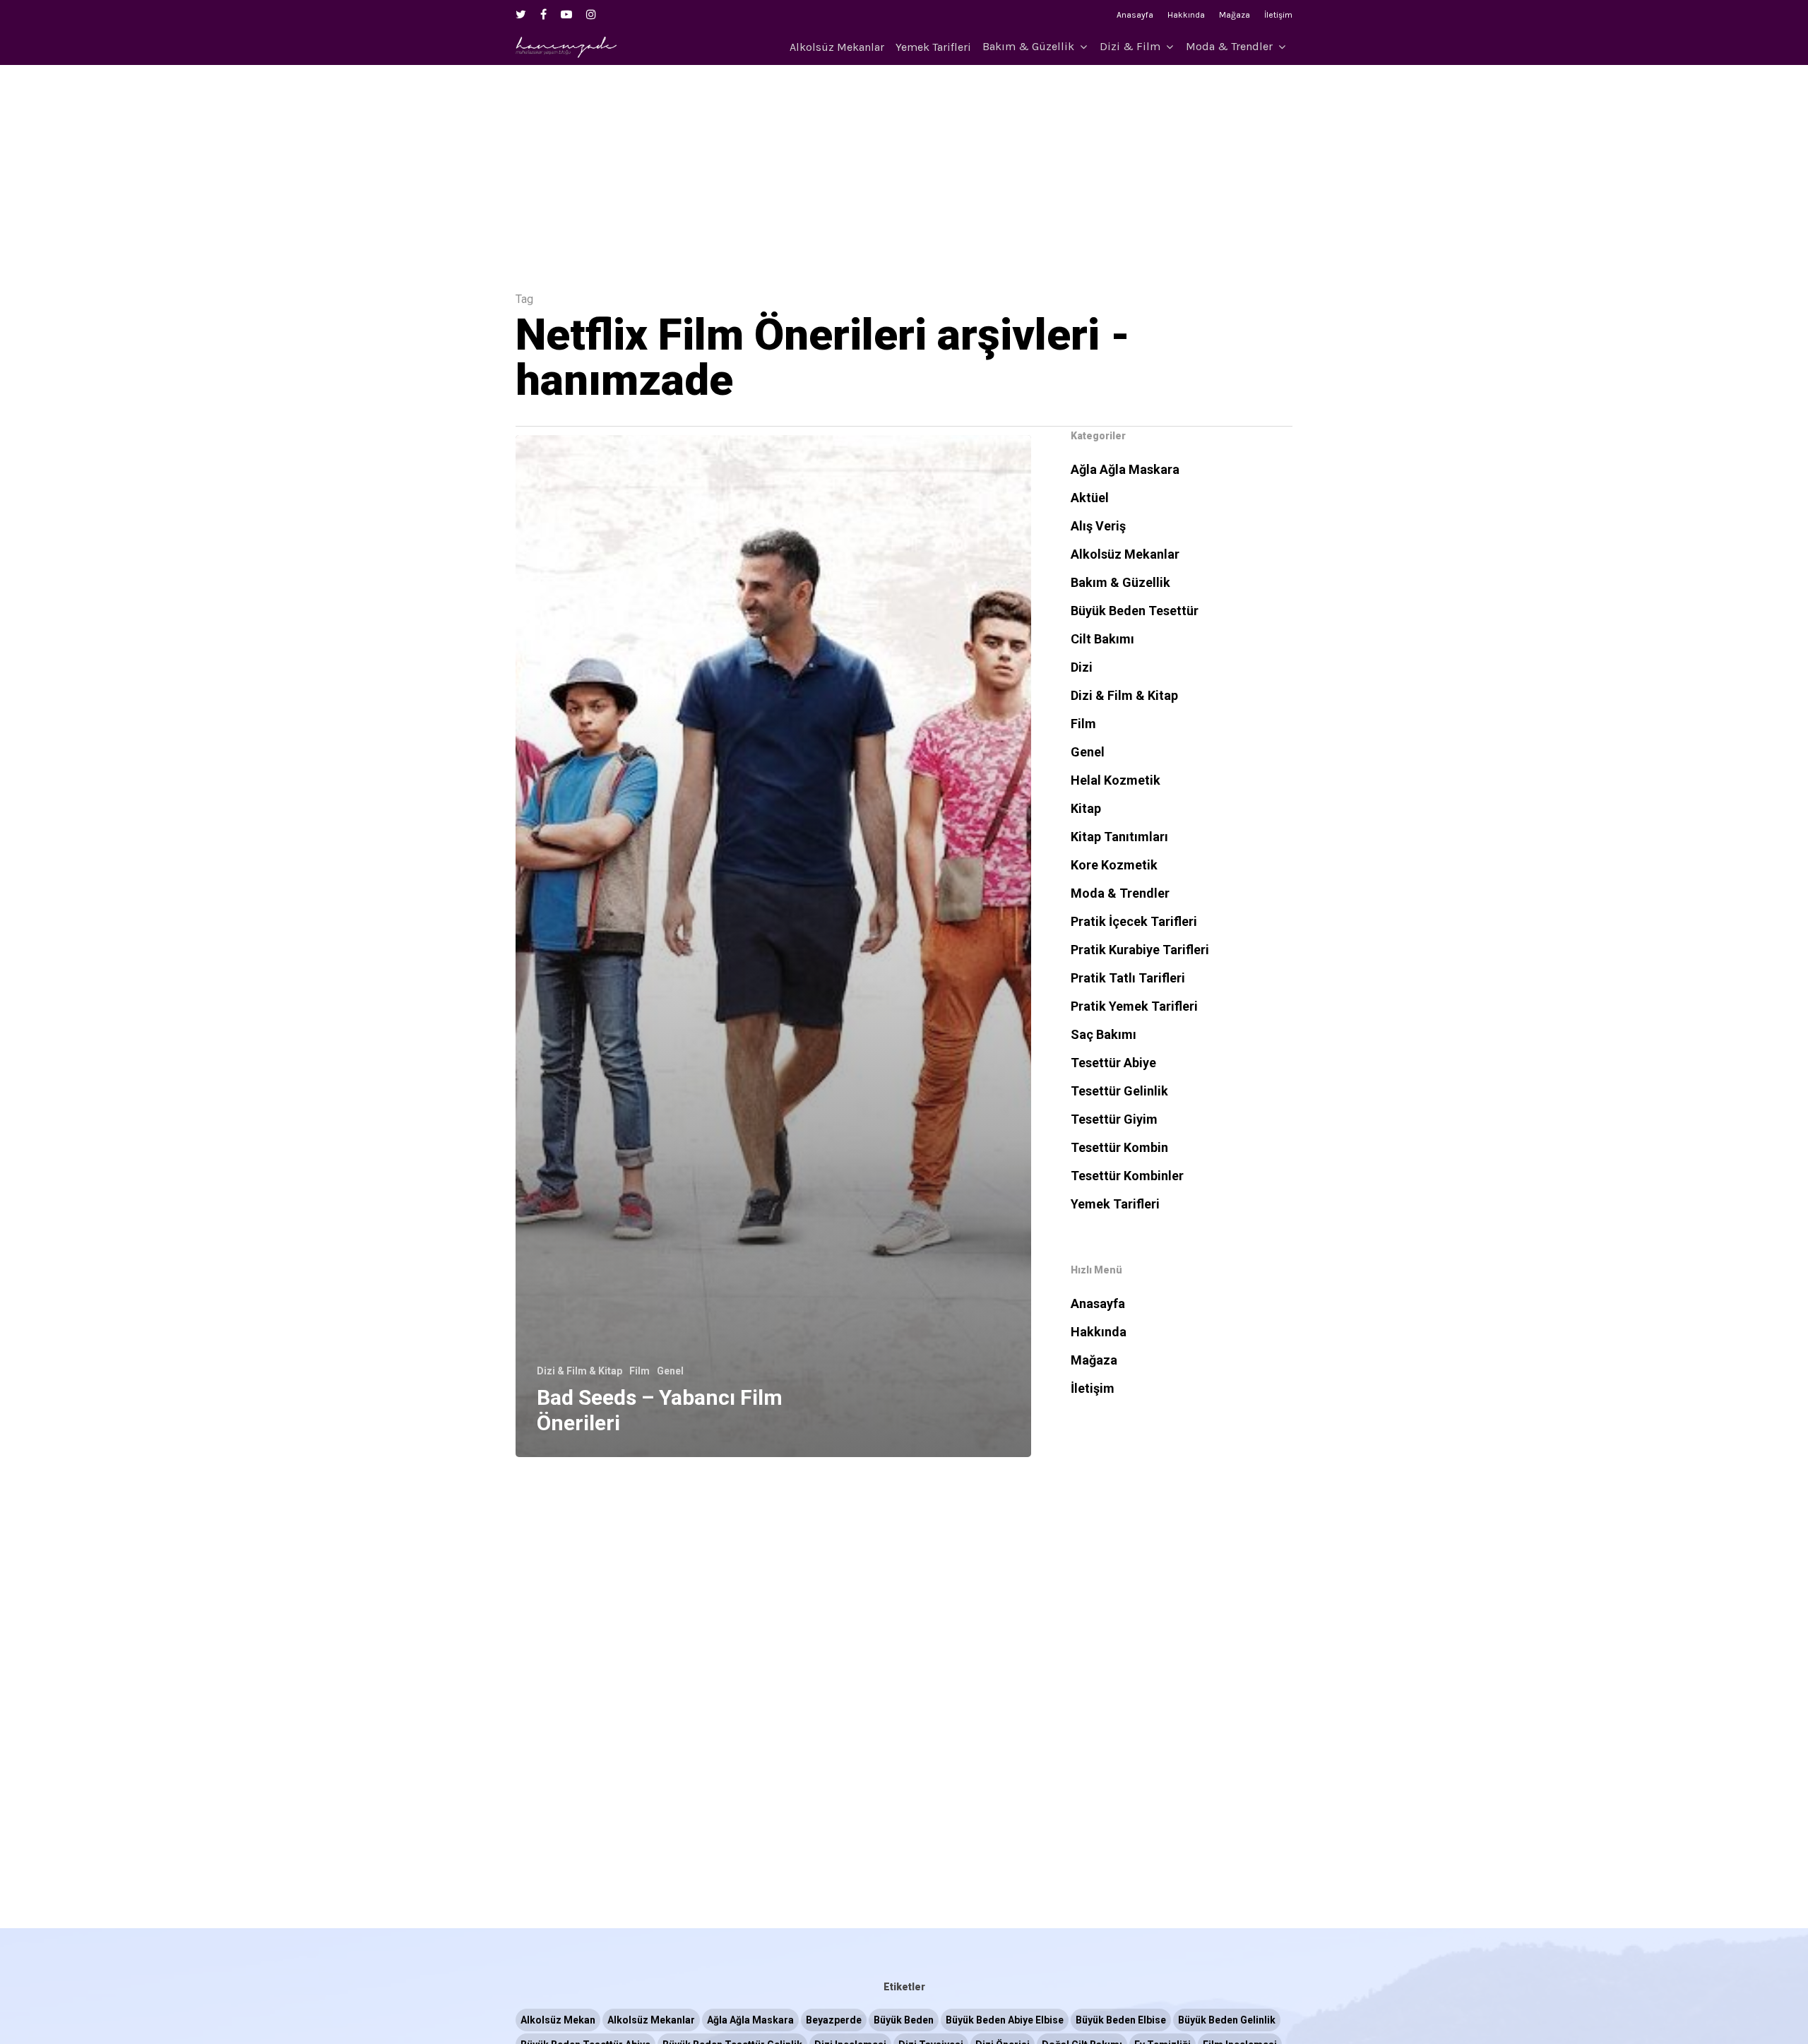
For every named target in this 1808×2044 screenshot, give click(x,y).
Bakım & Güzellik (1028, 47)
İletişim (1278, 15)
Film (640, 1371)
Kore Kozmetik (1114, 865)
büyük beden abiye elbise (1005, 2020)
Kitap (1086, 808)
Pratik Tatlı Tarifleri (1128, 978)
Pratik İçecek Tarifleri (1134, 921)
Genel (670, 1371)
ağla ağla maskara (750, 2020)
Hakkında (1186, 15)
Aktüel (1090, 498)
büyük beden (904, 2020)
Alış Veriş (1098, 526)
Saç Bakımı (1104, 1034)
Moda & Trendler (1229, 47)
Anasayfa (1135, 15)
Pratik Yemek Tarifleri (1134, 1006)
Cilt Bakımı (1102, 639)
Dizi (1082, 667)
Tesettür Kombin (1119, 1147)
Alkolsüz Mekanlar (837, 47)
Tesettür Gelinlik (1119, 1091)
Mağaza (1235, 15)
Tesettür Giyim (1114, 1119)
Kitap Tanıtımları (1119, 837)
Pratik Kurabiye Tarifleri (1140, 950)
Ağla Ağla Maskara (1125, 469)
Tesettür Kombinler (1127, 1176)
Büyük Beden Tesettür (1135, 611)
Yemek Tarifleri (933, 47)
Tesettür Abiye (1113, 1063)
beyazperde (834, 2020)
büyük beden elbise (1121, 2020)
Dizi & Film (1130, 47)
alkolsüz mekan (558, 2020)
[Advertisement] (904, 164)
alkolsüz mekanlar (651, 2020)
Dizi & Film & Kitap (579, 1371)
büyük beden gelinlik (1227, 2020)
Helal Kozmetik (1116, 780)
